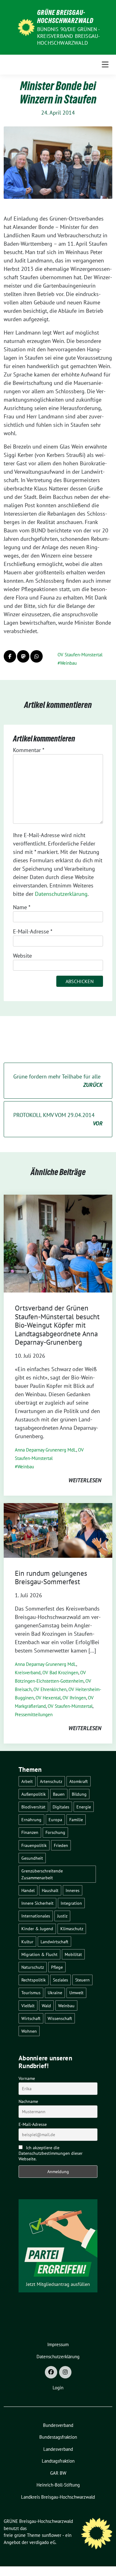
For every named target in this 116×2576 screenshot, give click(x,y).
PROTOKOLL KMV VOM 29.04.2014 (58, 1119)
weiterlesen (85, 1480)
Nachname (28, 2101)
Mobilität (73, 1954)
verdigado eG (42, 2542)
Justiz (62, 1916)
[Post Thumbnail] (58, 1243)
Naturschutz (33, 1967)
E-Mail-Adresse (33, 931)
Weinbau (68, 663)
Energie (84, 1807)
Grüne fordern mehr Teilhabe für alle (58, 1081)
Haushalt (50, 1890)
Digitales (61, 1807)
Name (22, 907)
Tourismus (31, 1992)
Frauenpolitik (34, 1845)
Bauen (59, 1794)
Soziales (60, 1980)
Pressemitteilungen (34, 1714)
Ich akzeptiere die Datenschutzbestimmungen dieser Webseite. (51, 2153)
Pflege (57, 1967)
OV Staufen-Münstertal (80, 655)
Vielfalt (28, 2006)
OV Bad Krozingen (60, 1673)
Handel (28, 1890)
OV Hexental (48, 1698)
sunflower (52, 2535)
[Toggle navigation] (105, 65)
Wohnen (29, 2031)
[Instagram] (65, 2372)
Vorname (27, 2078)
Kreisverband (28, 1673)
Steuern (82, 1980)
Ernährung (31, 1819)
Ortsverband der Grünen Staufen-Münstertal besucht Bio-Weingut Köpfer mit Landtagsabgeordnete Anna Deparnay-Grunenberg (57, 1325)
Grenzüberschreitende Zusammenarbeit (42, 1874)
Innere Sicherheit (37, 1903)
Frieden (61, 1845)
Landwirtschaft (54, 1942)
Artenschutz (51, 1781)
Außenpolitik (34, 1794)
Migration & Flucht (39, 1954)
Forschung (55, 1832)
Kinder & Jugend (37, 1929)
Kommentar (29, 750)
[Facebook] (51, 2372)
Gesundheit (32, 1858)
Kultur (27, 1942)
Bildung (79, 1794)
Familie (76, 1819)
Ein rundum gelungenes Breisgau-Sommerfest (51, 1578)
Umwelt (76, 1992)
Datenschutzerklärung (61, 894)
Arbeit (27, 1781)
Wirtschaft (31, 2018)
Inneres (73, 1890)
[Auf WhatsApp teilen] (37, 656)
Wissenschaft (60, 2018)
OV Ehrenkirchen (50, 1689)
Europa (55, 1819)
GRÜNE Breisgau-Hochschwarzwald (65, 16)
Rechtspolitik (34, 1980)
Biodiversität (33, 1807)
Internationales (36, 1916)
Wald (46, 2006)
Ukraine (55, 1992)
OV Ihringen (74, 1698)
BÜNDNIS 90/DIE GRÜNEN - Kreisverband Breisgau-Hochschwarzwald (69, 36)
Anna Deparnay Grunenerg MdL (45, 1450)
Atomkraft (79, 1781)
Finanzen (30, 1832)
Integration (71, 1903)
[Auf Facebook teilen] (10, 656)
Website (22, 956)
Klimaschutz (72, 1929)
